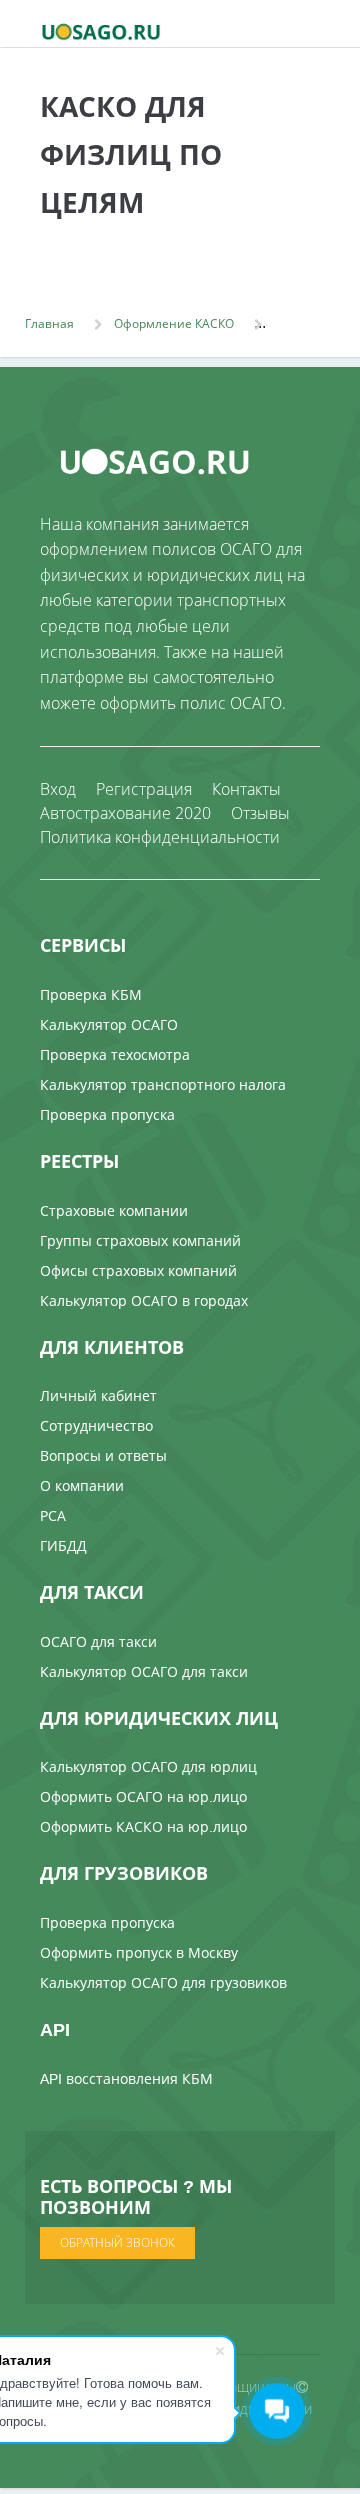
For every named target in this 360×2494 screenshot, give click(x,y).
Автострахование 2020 (125, 813)
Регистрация (144, 789)
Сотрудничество (96, 1425)
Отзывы (260, 813)
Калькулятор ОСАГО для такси (144, 1671)
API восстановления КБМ (126, 2078)
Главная (49, 323)
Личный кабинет (98, 1395)
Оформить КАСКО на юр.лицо (143, 1826)
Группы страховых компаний (140, 1240)
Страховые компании (114, 1210)
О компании (82, 1485)
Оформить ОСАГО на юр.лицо (143, 1796)
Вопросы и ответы (103, 1455)
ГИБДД (63, 1545)
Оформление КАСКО (174, 323)
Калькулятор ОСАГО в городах (144, 1300)
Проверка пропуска (107, 1114)
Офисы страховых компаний (138, 1270)
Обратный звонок (117, 2242)
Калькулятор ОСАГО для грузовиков (163, 1982)
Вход (58, 789)
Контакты (246, 789)
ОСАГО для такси (98, 1641)
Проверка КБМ (91, 994)
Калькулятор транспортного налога (163, 1084)
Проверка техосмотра (115, 1054)
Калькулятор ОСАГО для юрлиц (148, 1766)
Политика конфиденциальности (160, 837)
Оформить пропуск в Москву (139, 1952)
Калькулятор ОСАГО (109, 1024)
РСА (53, 1515)
